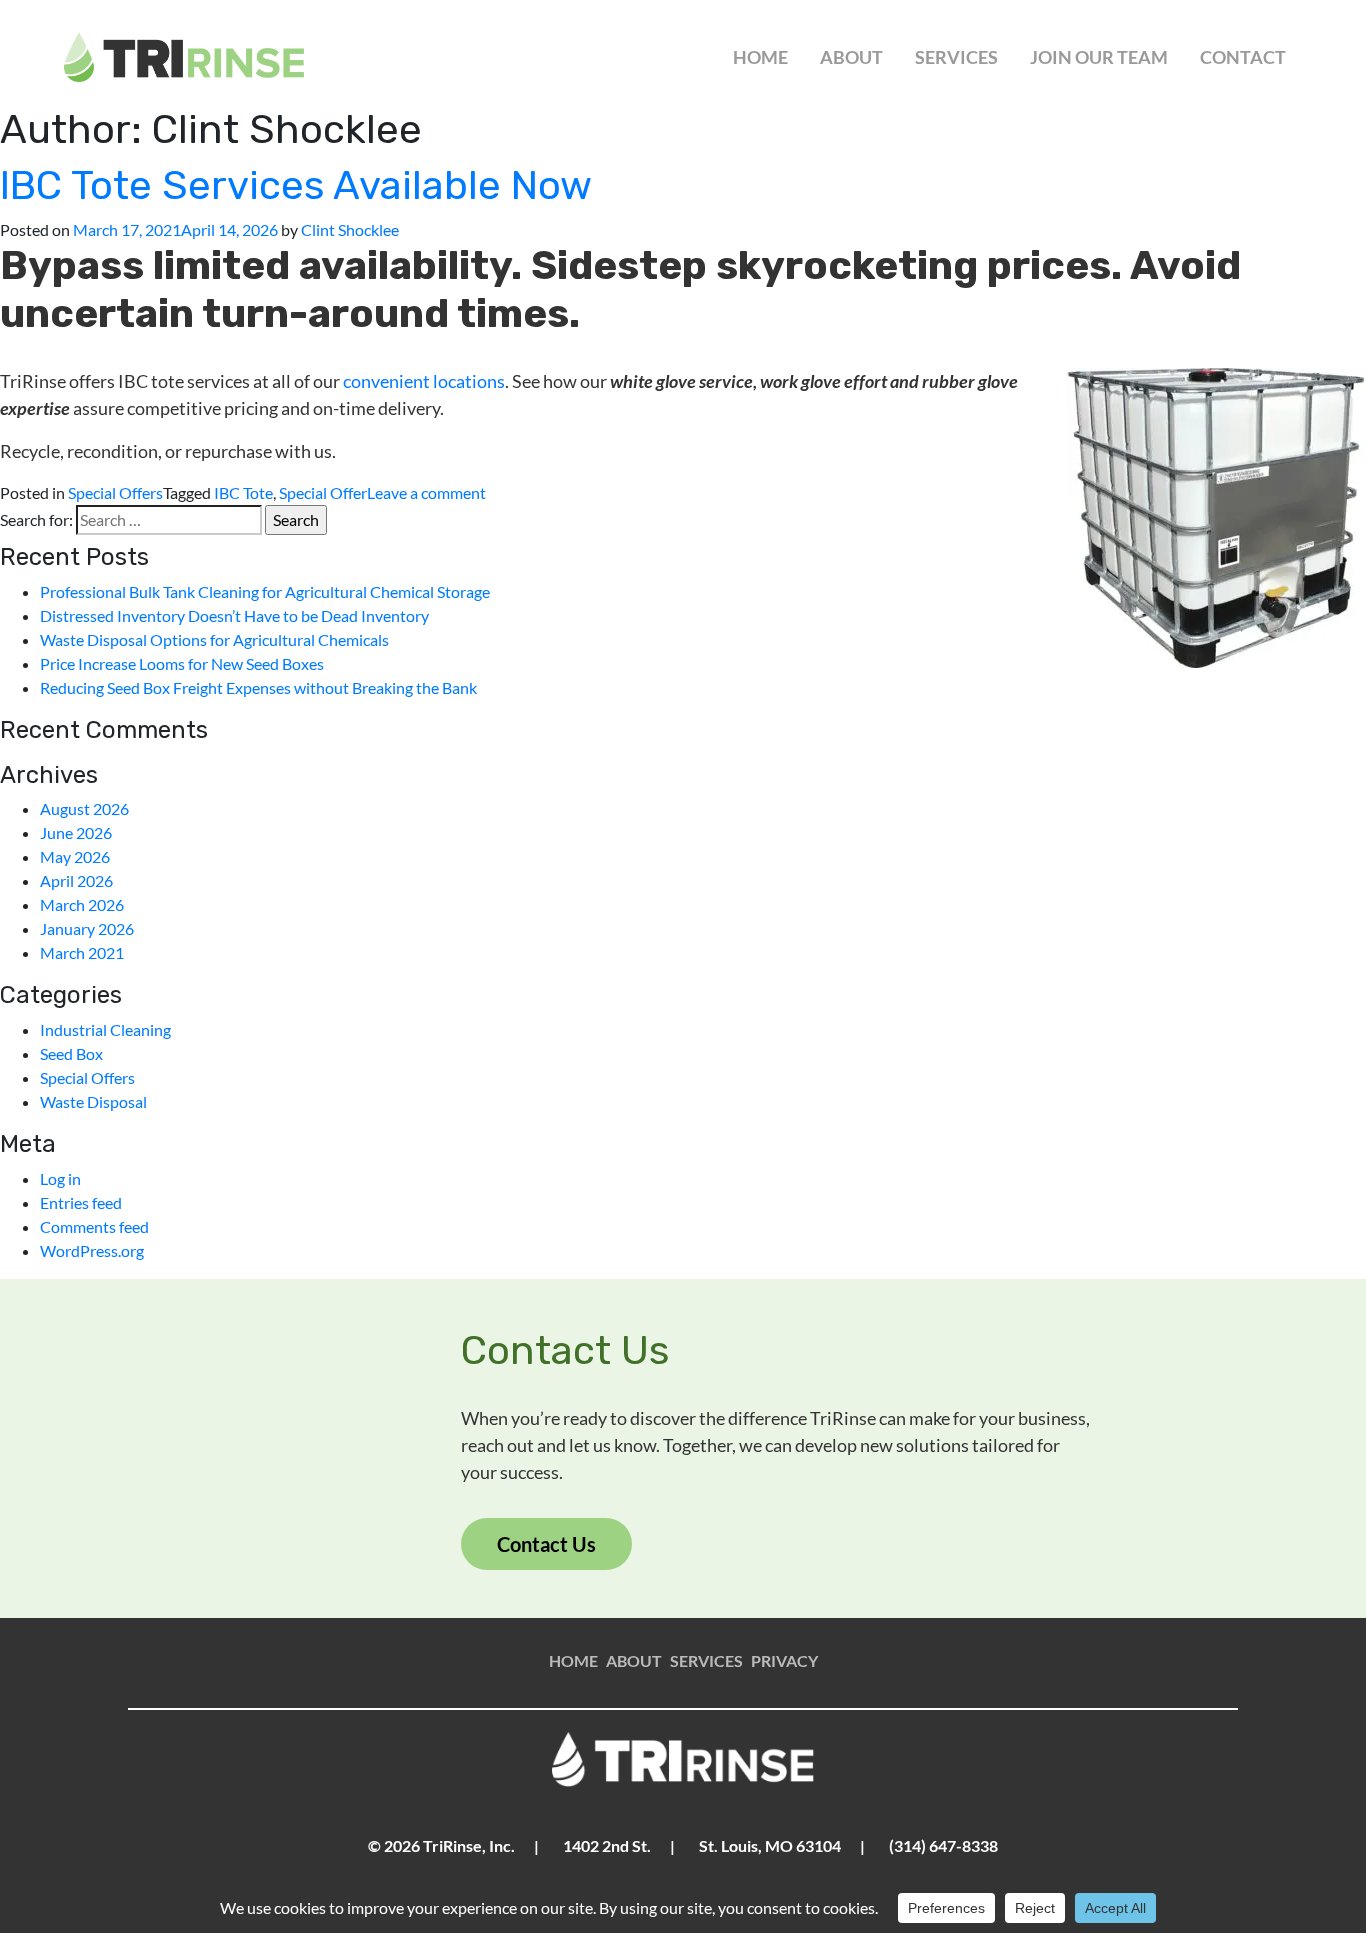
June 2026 (76, 832)
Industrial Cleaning (105, 1029)
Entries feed (81, 1202)
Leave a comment (426, 492)
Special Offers (115, 492)
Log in (60, 1178)
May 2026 (75, 856)
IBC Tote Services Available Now (296, 185)
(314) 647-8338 (943, 1845)
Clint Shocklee (350, 229)
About (851, 57)
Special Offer (323, 492)
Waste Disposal (93, 1101)
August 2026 (84, 808)
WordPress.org (92, 1250)
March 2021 (82, 952)
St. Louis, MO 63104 (770, 1845)
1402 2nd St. (607, 1845)
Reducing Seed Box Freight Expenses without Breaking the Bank (258, 687)
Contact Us (546, 1544)
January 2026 (87, 928)
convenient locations (424, 381)
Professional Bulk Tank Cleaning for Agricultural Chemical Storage (265, 591)
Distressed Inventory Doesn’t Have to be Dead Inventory (234, 615)
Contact (1243, 57)
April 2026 (76, 880)
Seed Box (71, 1053)
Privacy (784, 1660)
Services (956, 57)
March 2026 (82, 904)
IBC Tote (243, 492)
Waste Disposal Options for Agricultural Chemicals (214, 639)
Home (760, 57)
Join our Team (1099, 57)
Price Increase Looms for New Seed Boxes (182, 663)
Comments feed (94, 1226)
